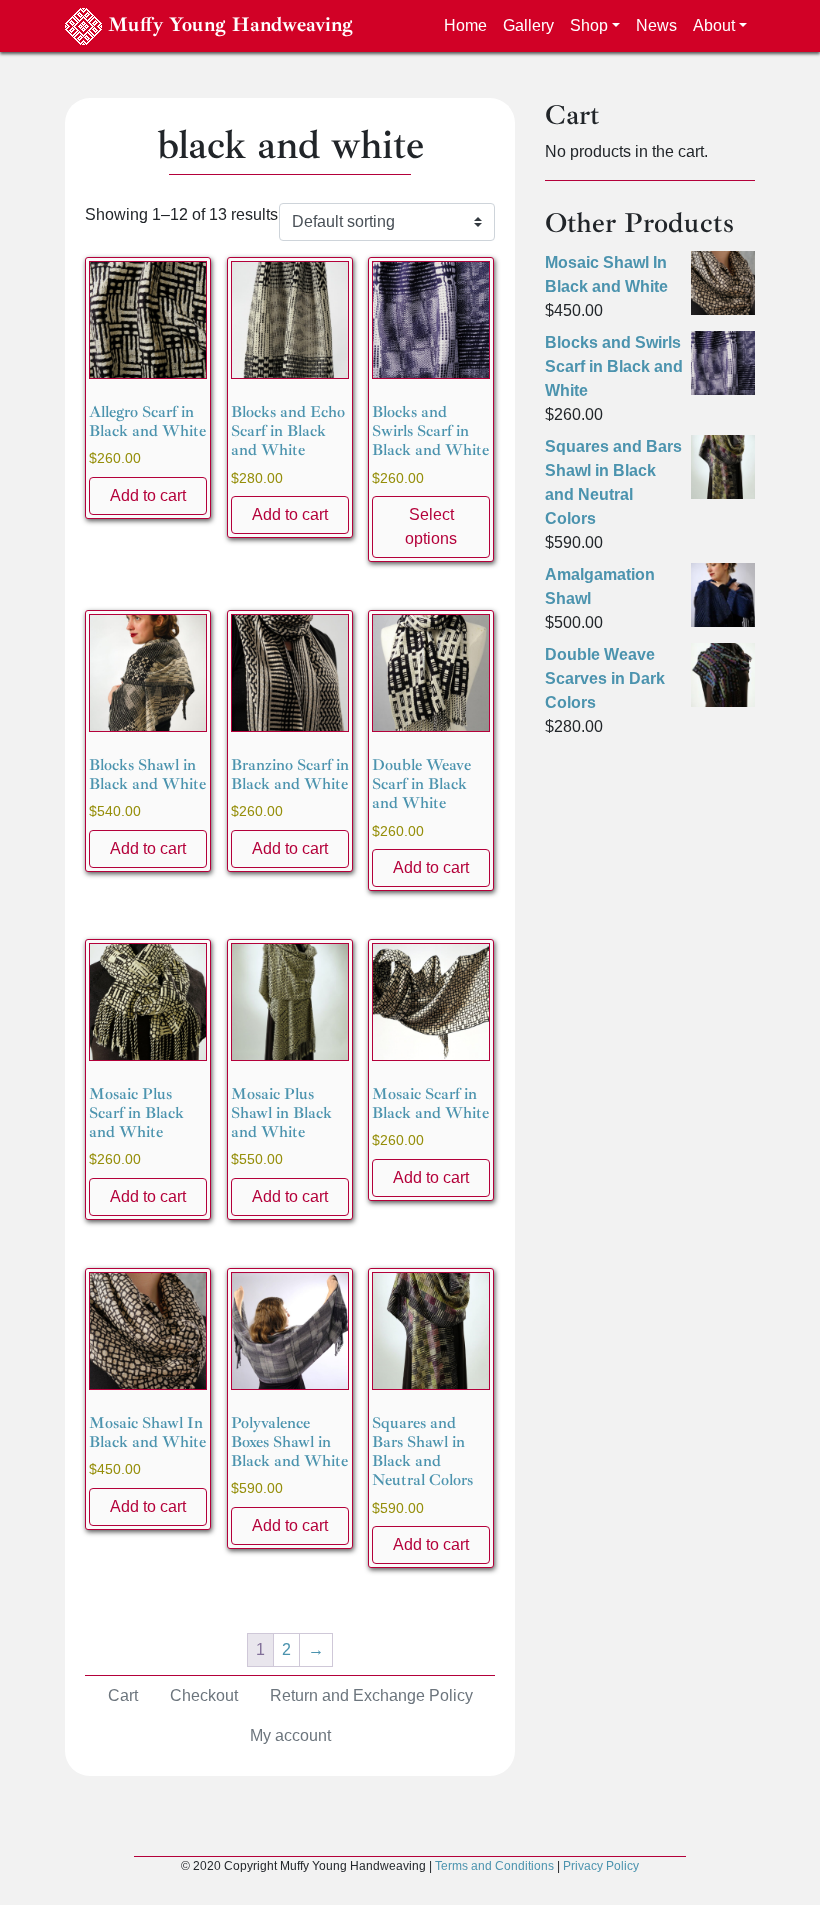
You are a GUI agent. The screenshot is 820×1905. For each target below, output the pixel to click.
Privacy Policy (601, 1866)
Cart (123, 1695)
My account (290, 1735)
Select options (431, 526)
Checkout (204, 1695)
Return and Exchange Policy (371, 1695)
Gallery (528, 25)
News (656, 25)
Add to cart (148, 495)
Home (465, 25)
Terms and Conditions (494, 1866)
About (714, 25)
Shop (589, 25)
